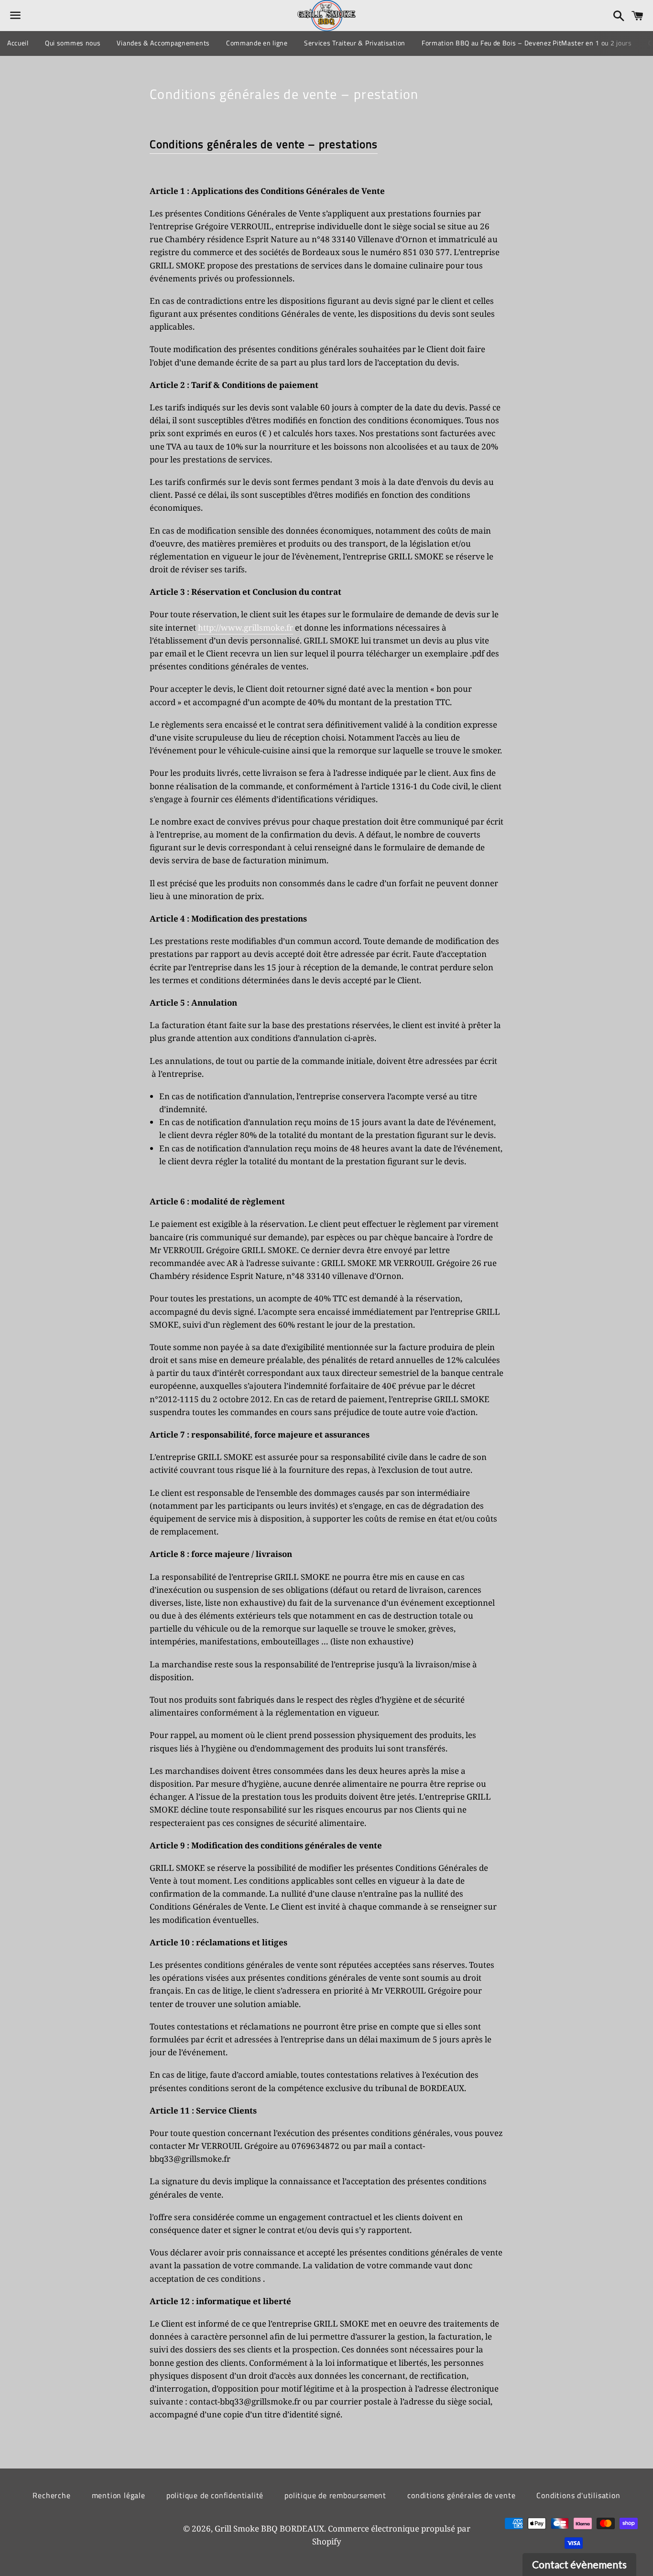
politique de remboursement (335, 2495)
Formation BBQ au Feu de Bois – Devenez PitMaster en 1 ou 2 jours (527, 43)
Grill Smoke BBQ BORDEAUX (269, 2528)
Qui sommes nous (73, 43)
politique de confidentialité (215, 2495)
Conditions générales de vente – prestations (264, 144)
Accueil (18, 43)
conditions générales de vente (461, 2495)
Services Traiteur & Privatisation (355, 43)
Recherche (51, 2495)
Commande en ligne (257, 43)
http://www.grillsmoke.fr (245, 628)
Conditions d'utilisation (578, 2495)
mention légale (119, 2495)
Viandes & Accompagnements (163, 43)
